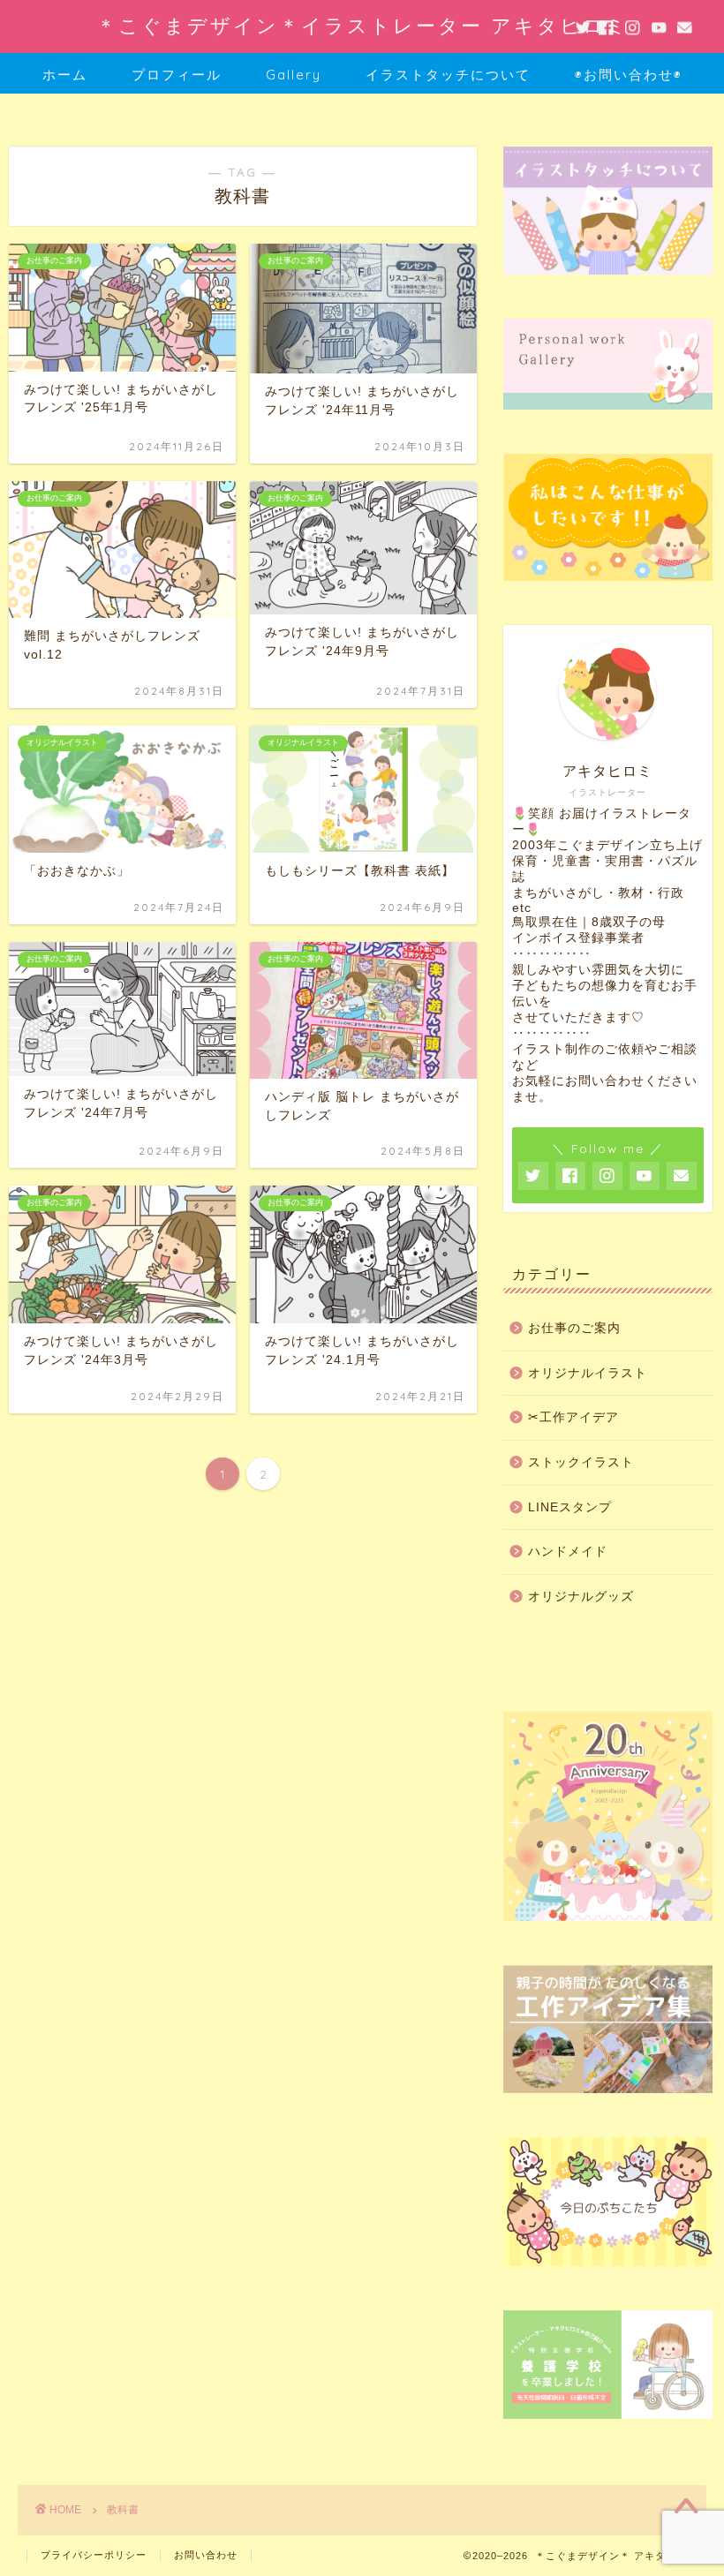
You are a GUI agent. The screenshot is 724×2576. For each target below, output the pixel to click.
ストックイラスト (581, 1462)
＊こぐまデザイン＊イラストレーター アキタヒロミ (362, 25)
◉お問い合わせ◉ (629, 75)
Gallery (294, 75)
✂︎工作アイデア (573, 1417)
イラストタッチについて (448, 75)
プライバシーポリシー (94, 2555)
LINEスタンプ (570, 1507)
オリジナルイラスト (588, 1373)
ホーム (65, 75)
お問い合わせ (206, 2555)
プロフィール (177, 75)
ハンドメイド (568, 1552)
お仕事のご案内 (574, 1328)
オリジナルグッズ (581, 1597)
